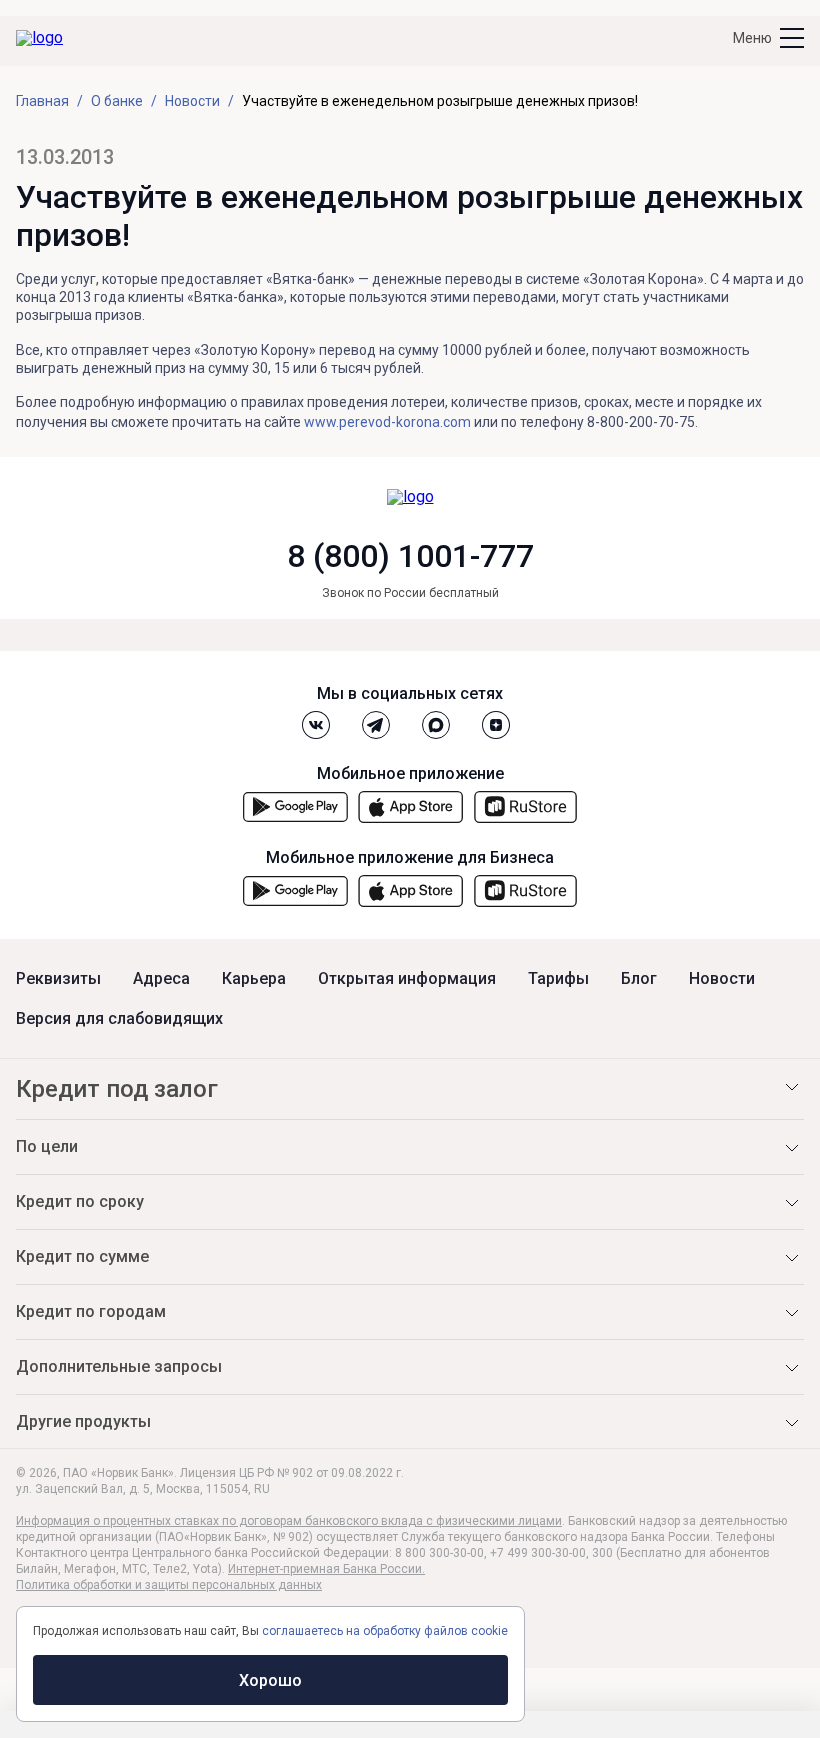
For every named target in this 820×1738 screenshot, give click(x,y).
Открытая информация (407, 979)
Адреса (161, 979)
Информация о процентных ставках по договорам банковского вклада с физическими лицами (289, 1521)
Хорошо (270, 1680)
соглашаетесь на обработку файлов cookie (385, 1631)
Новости (722, 979)
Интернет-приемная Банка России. (326, 1569)
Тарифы (558, 979)
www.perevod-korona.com (387, 422)
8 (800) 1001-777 (410, 556)
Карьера (254, 979)
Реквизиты (58, 979)
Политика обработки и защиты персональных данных (169, 1585)
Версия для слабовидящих (119, 1019)
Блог (639, 979)
